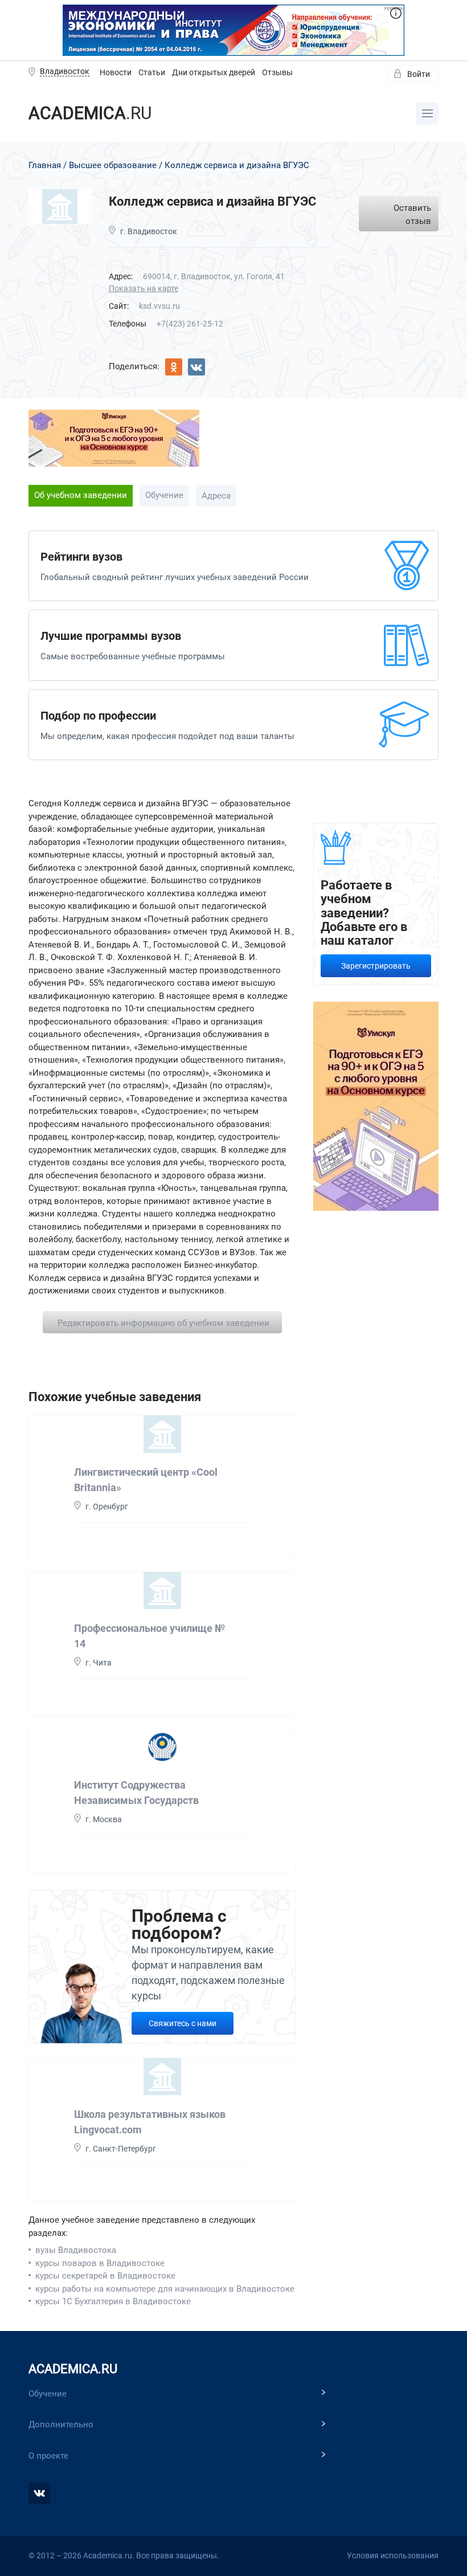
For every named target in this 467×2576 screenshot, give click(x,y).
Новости (116, 72)
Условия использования (393, 2555)
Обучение (164, 495)
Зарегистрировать (376, 966)
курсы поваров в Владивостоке (100, 2263)
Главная (45, 165)
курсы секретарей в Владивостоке (105, 2276)
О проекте (48, 2456)
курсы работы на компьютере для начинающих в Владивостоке (165, 2289)
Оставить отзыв (412, 215)
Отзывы (277, 72)
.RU (90, 113)
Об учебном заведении (81, 495)
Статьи (152, 72)
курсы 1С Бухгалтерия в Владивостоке (113, 2301)
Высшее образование (113, 165)
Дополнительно (61, 2424)
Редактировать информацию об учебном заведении (163, 1323)
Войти (419, 74)
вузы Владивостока (76, 2250)
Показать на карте (144, 288)
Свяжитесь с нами (183, 2023)
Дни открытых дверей (214, 72)
